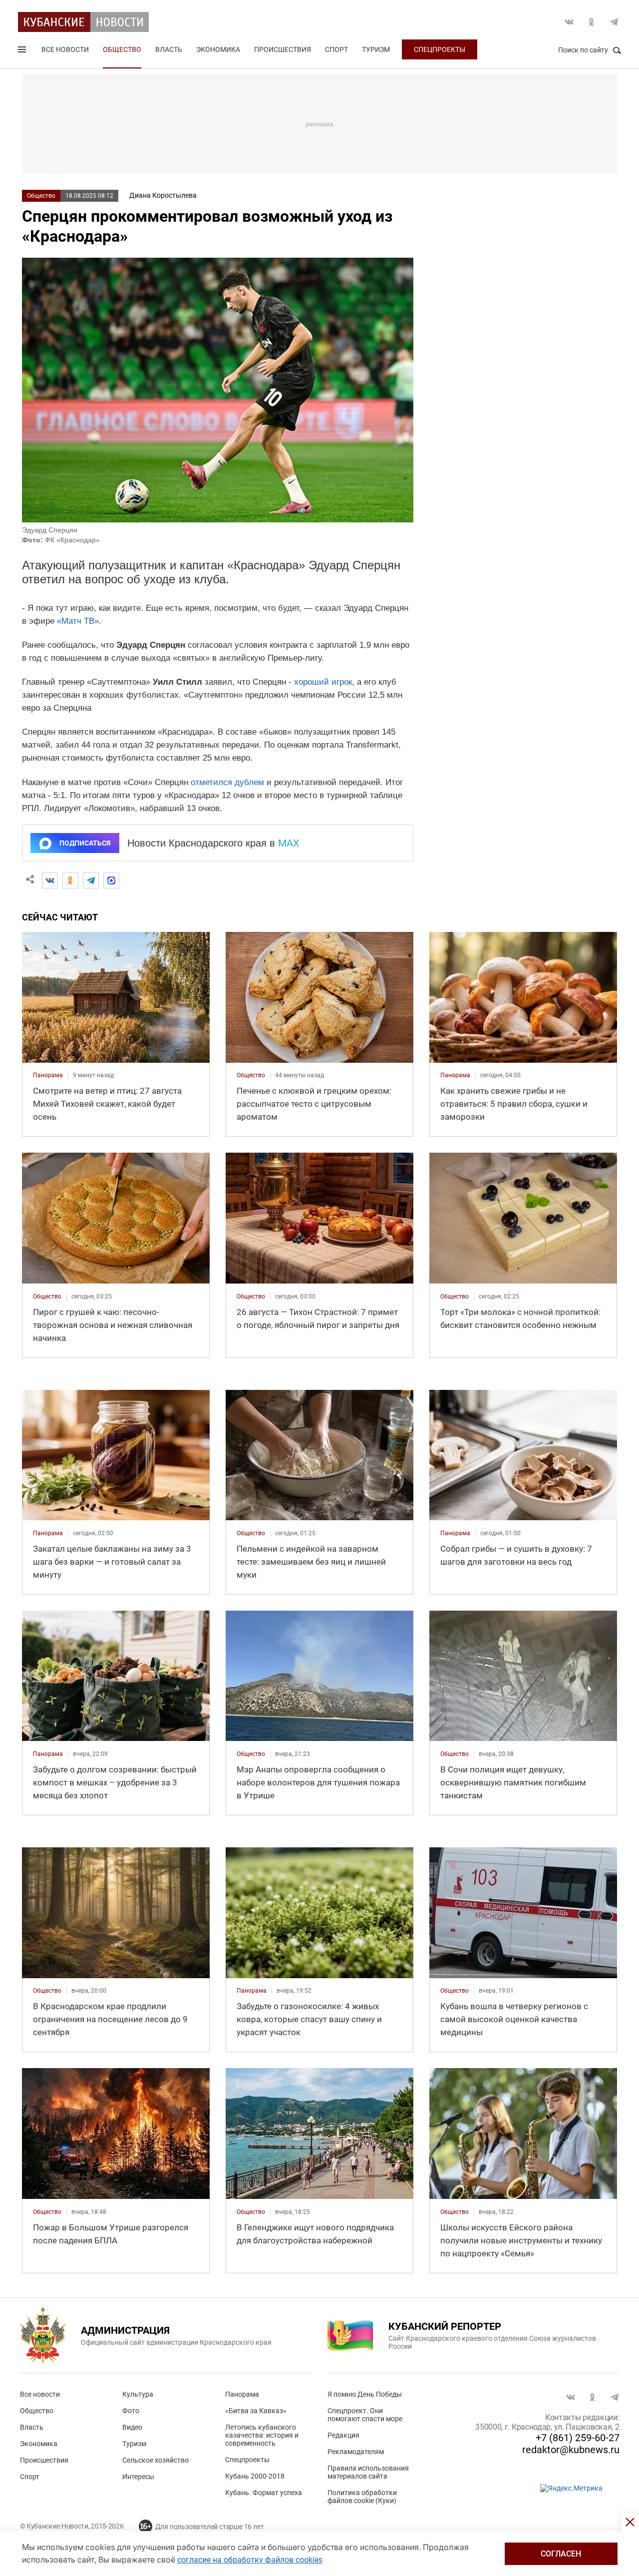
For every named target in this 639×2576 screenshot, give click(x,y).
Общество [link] (251, 1075)
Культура (138, 2394)
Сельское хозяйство (156, 2460)
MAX (289, 843)
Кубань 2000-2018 (255, 2476)
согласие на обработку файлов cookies (250, 2560)
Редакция (343, 2435)
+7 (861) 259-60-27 (578, 2438)
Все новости (65, 49)
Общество (122, 49)
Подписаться (85, 843)
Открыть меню (23, 51)
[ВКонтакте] (50, 880)
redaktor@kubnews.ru (571, 2450)
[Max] (111, 880)
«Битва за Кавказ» (256, 2411)
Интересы (138, 2477)
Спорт (336, 49)
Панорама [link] (48, 1075)
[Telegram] (91, 880)
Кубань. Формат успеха (264, 2493)
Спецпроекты (440, 49)
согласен (561, 2554)
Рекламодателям (356, 2452)
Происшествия (283, 49)
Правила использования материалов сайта (368, 2472)
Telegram (614, 22)
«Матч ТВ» (78, 621)
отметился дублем (227, 782)
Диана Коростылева (163, 195)
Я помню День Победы (365, 2394)
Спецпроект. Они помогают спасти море (365, 2415)
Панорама (242, 2394)
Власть (169, 49)
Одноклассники (592, 22)
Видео (132, 2427)
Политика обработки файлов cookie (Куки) (362, 2497)
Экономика (218, 49)
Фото (131, 2411)
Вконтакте (569, 22)
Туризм (376, 49)
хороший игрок (323, 682)
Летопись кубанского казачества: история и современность (262, 2435)
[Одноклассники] (70, 880)
